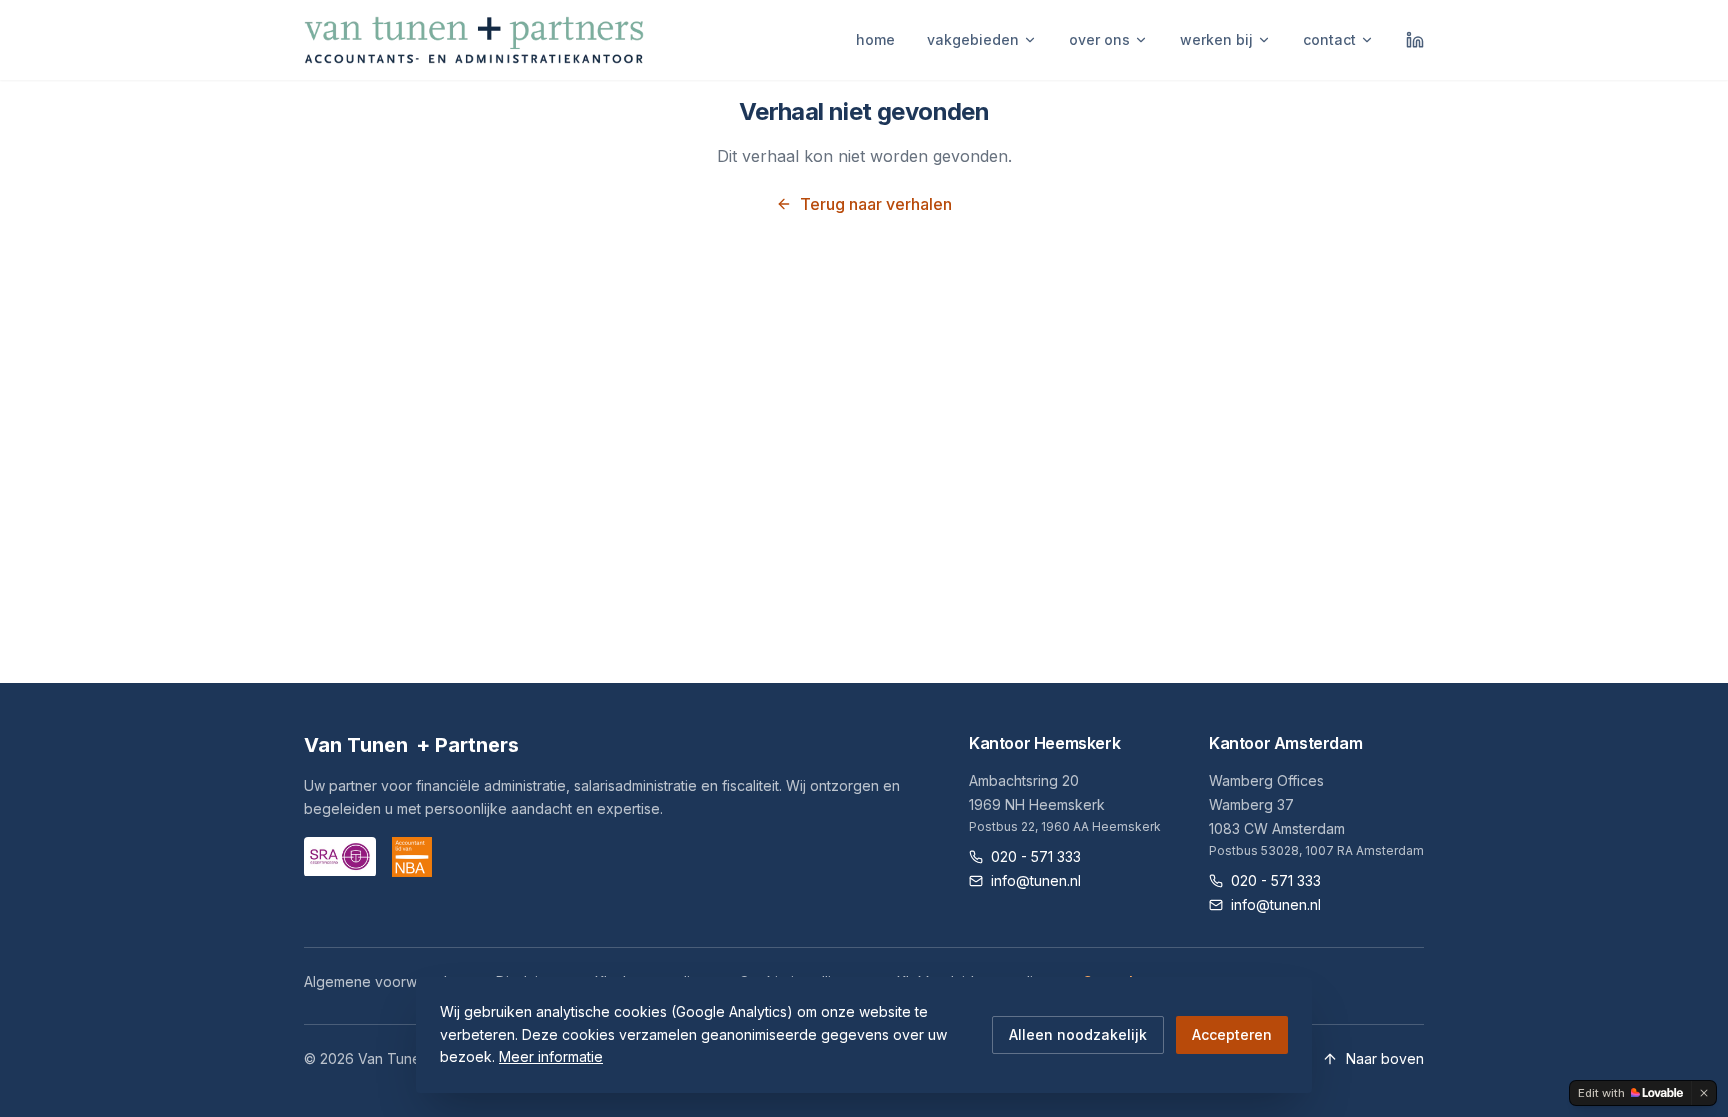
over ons (1099, 39)
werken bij (1216, 39)
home (875, 39)
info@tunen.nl (1036, 880)
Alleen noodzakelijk (1078, 1034)
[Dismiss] (1704, 1093)
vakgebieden (973, 39)
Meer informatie (551, 1056)
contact (1329, 39)
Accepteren (1232, 1034)
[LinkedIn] (1415, 40)
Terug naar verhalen (876, 204)
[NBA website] (412, 857)
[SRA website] (340, 857)
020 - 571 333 (1036, 856)
